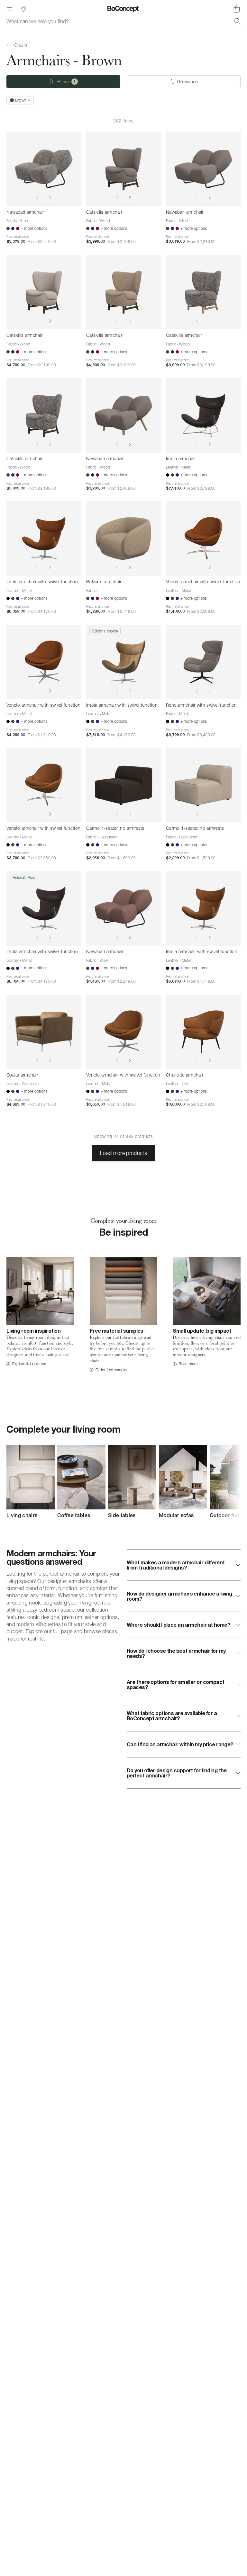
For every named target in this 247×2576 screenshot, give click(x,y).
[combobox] (123, 21)
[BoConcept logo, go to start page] (123, 9)
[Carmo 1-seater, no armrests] (123, 785)
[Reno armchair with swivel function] (203, 662)
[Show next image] (50, 198)
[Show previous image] (37, 198)
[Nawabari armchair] (44, 169)
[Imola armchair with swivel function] (44, 539)
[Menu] (10, 9)
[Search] (237, 21)
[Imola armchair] (203, 416)
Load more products (123, 1153)
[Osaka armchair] (44, 1032)
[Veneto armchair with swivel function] (203, 539)
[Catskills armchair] (123, 169)
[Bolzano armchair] (123, 539)
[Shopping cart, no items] (237, 9)
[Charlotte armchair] (203, 1032)
